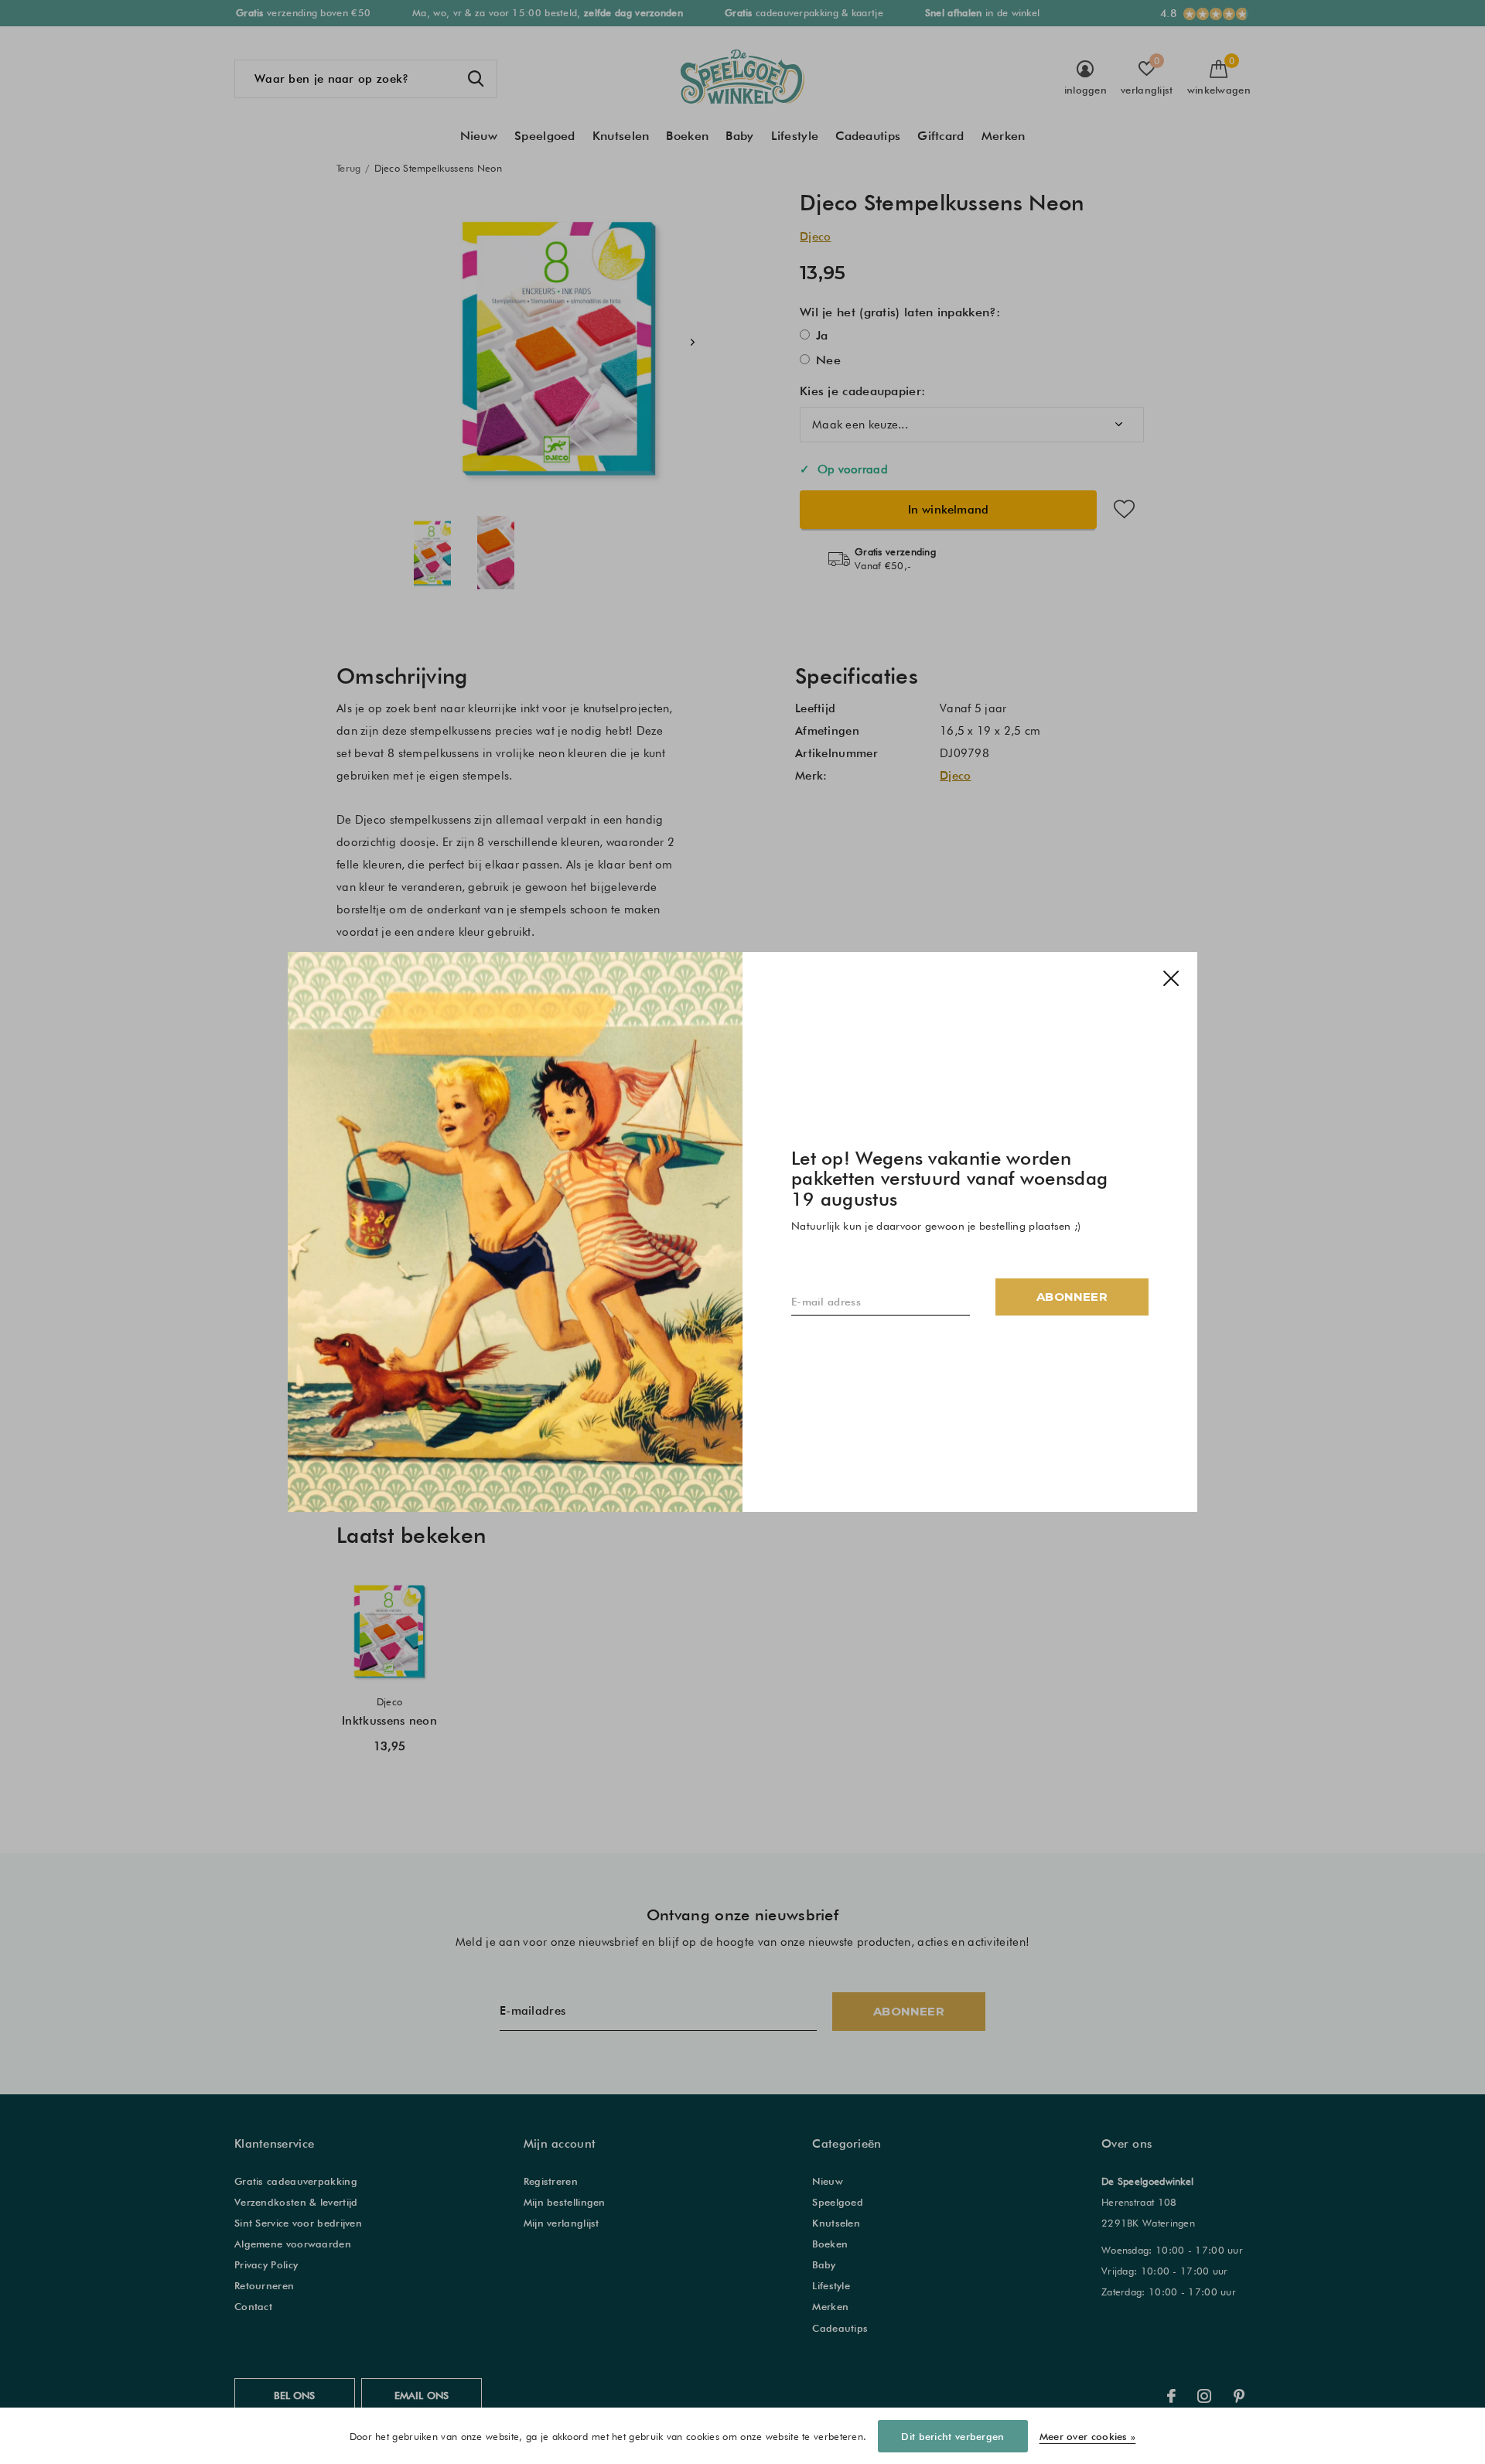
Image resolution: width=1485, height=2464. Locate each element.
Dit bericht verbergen (952, 2436)
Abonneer (1072, 1297)
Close (1171, 978)
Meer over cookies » (1088, 2436)
